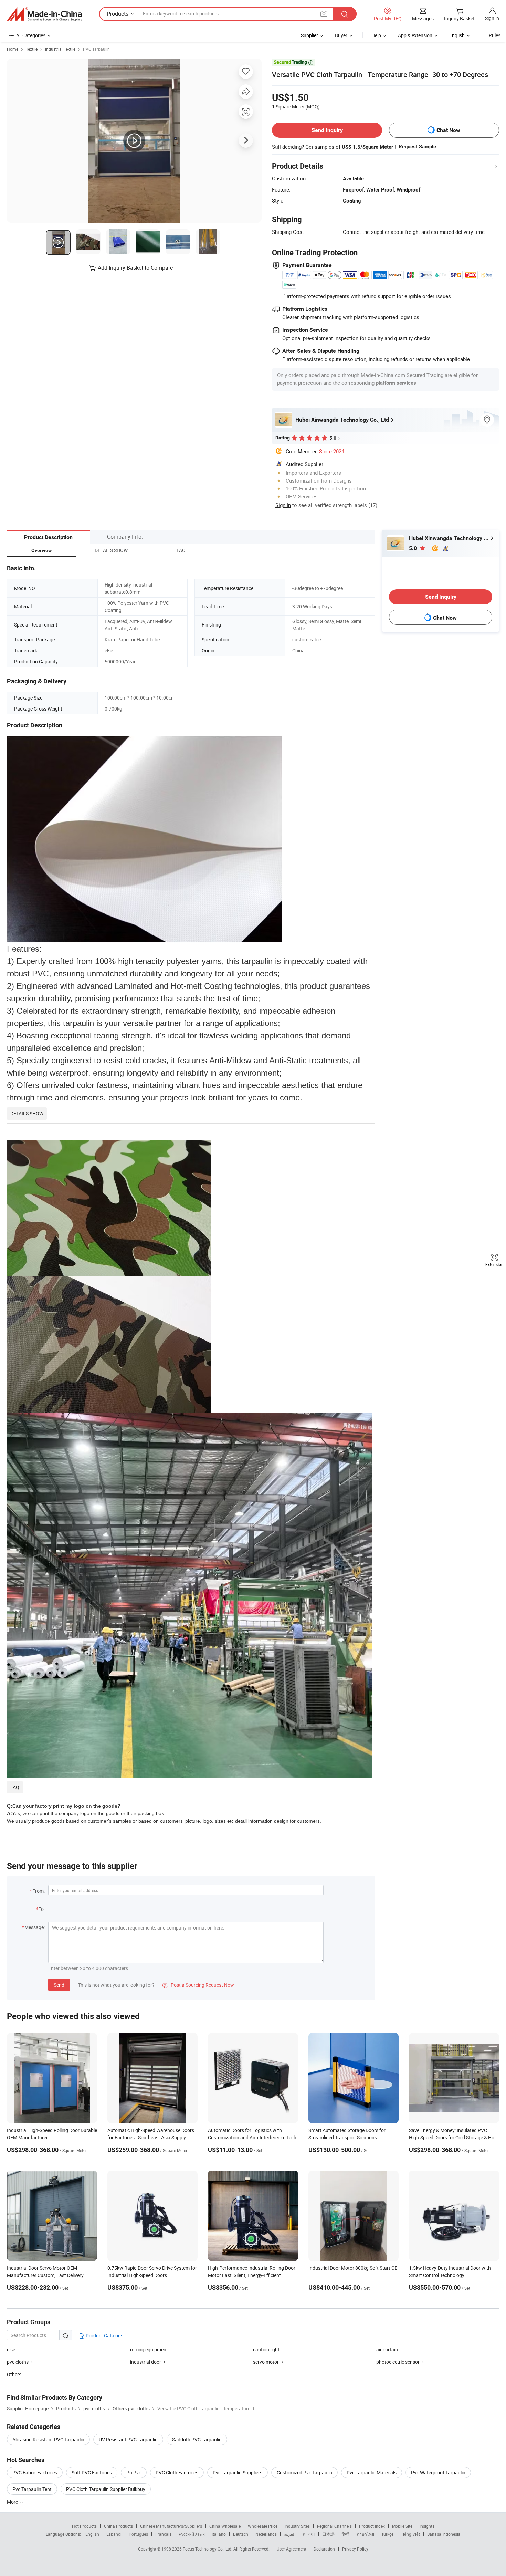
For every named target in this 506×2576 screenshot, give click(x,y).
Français (163, 2534)
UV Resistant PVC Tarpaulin (128, 2439)
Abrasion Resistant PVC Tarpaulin (48, 2439)
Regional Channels (334, 2526)
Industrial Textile (60, 49)
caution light (266, 2350)
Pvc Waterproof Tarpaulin (438, 2472)
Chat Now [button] (448, 130)
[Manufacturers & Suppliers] (44, 14)
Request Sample (417, 147)
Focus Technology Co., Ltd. (208, 2549)
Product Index (372, 2526)
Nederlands (266, 2534)
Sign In (283, 505)
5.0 (414, 548)
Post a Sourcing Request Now (198, 1985)
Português (138, 2534)
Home (13, 49)
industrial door (146, 2362)
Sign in (492, 18)
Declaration (324, 2549)
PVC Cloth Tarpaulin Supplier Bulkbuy (106, 2489)
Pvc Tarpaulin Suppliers (238, 2472)
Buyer (341, 35)
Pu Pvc (134, 2472)
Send (59, 1985)
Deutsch (241, 2534)
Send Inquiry (327, 130)
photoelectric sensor (398, 2362)
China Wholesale (225, 2526)
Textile (32, 49)
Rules (495, 35)
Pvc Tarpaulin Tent (32, 2489)
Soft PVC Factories (92, 2472)
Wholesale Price (263, 2526)
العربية (290, 2534)
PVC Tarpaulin (96, 49)
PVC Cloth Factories (177, 2472)
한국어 (309, 2534)
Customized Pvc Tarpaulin (304, 2472)
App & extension (415, 35)
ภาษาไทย (365, 2534)
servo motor (266, 2362)
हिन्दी (346, 2534)
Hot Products (84, 2526)
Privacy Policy (355, 2549)
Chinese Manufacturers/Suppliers (171, 2526)
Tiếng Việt (410, 2534)
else (11, 2350)
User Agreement (292, 2549)
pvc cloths (18, 2362)
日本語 (328, 2534)
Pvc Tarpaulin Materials (372, 2472)
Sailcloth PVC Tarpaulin (197, 2439)
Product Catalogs (104, 2335)
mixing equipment (149, 2350)
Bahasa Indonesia (444, 2534)
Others (14, 2374)
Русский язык (192, 2534)
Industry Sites (297, 2526)
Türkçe (387, 2534)
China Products (118, 2526)
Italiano (219, 2534)
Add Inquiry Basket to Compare (135, 268)
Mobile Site (402, 2526)
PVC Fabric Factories (35, 2472)
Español (114, 2534)
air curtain (387, 2350)
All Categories (31, 35)
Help (376, 35)
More (13, 2502)
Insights (427, 2526)
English (92, 2534)
